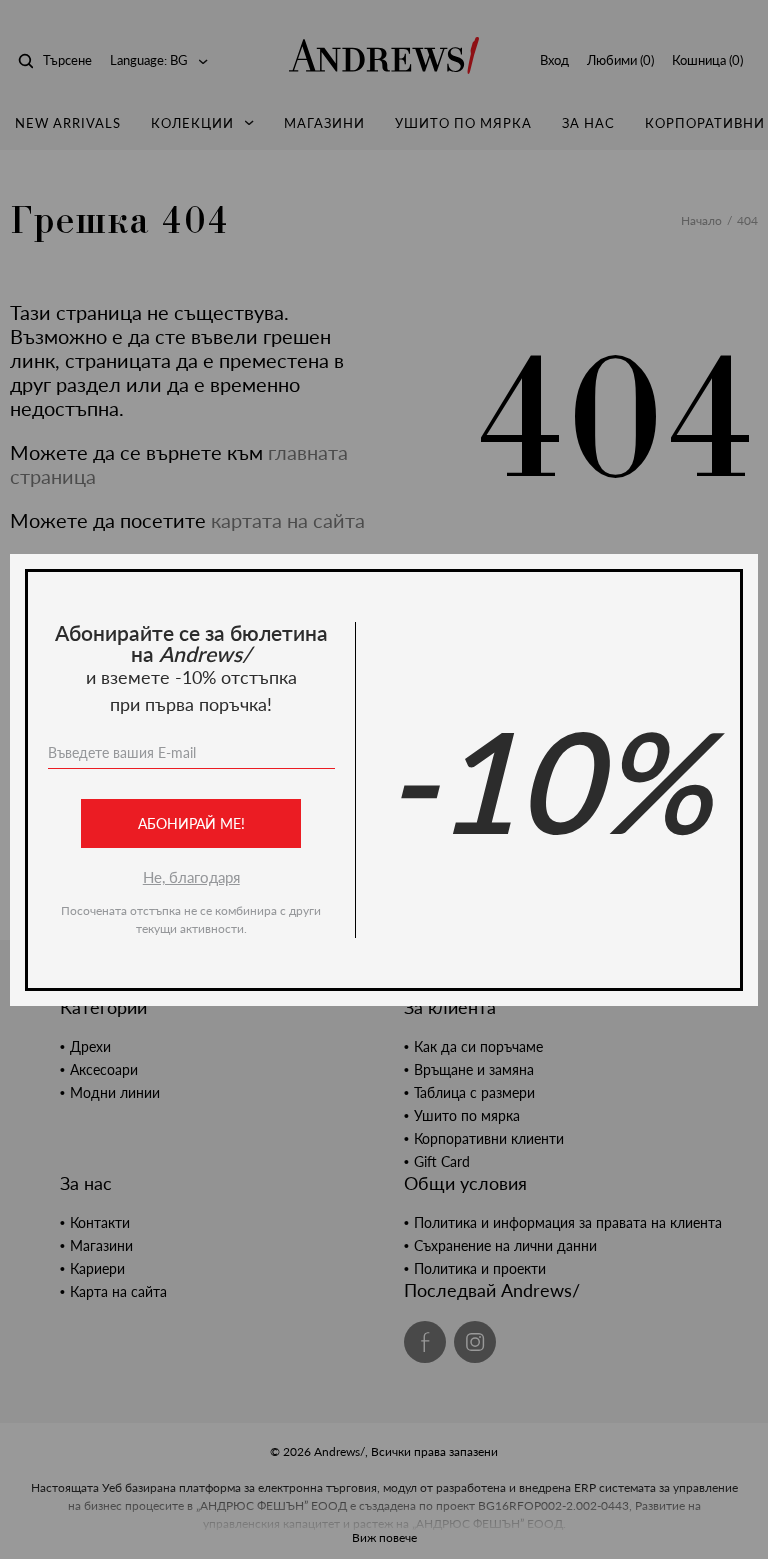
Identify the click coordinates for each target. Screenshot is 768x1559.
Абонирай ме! (191, 823)
